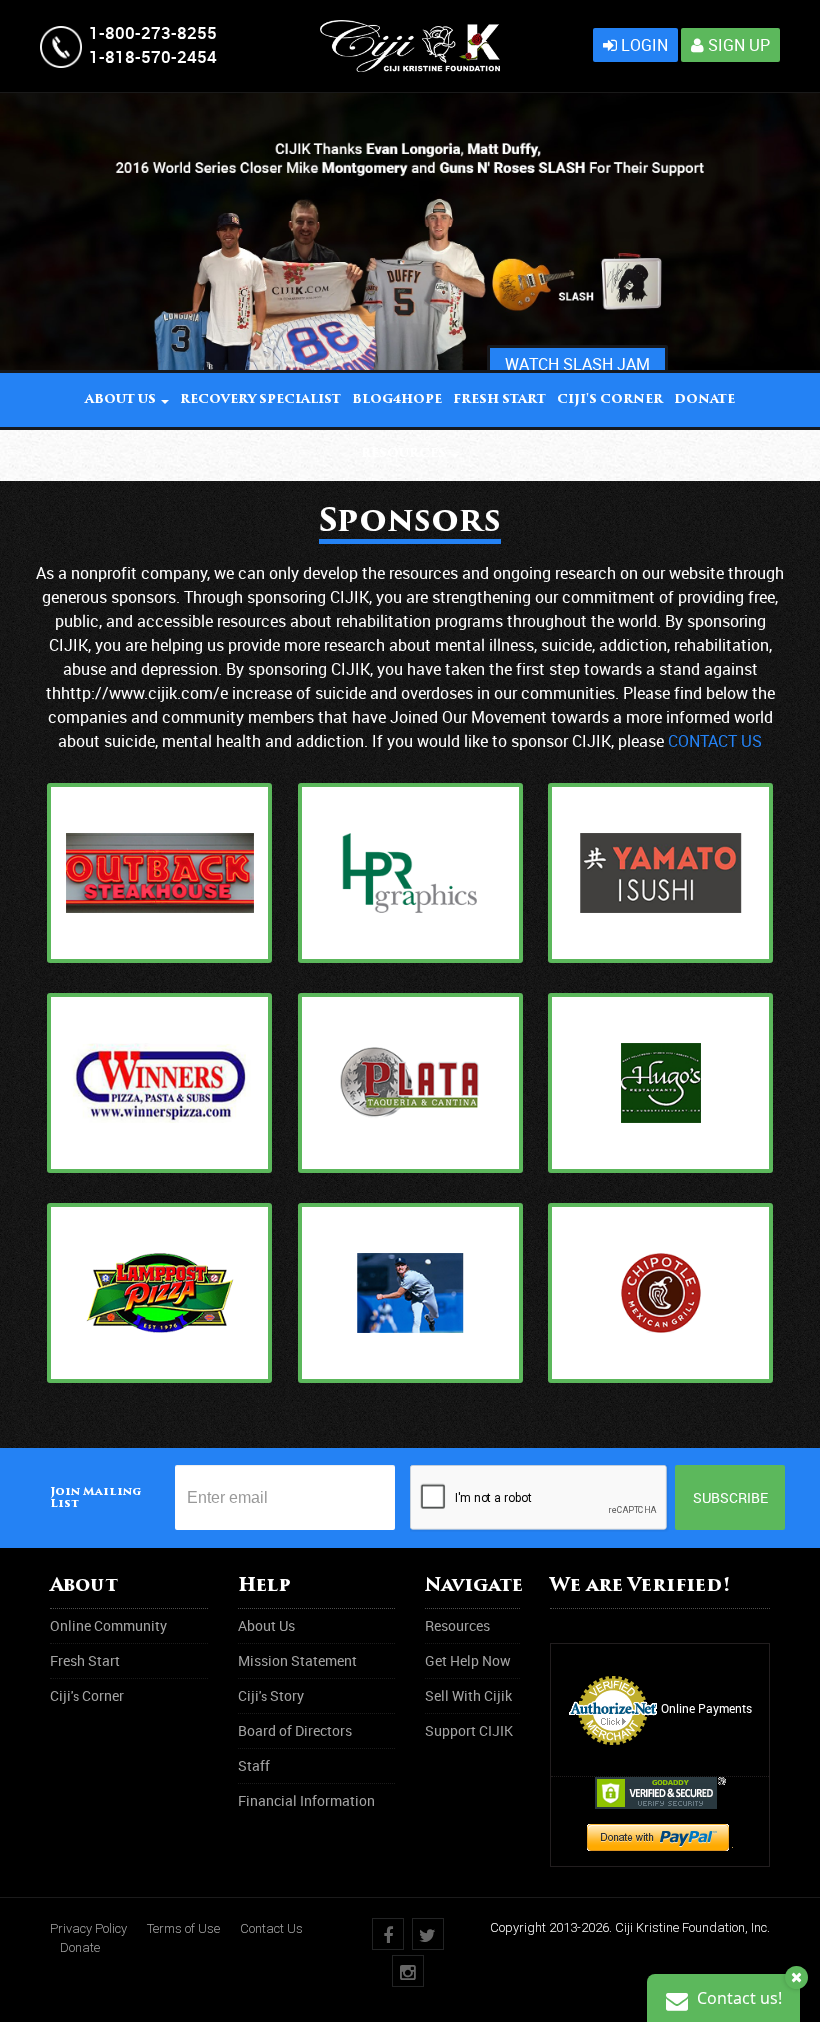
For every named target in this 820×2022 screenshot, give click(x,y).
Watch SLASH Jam (577, 364)
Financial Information (306, 1800)
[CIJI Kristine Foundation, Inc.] (410, 30)
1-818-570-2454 (153, 56)
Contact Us (271, 1928)
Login (642, 45)
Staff (254, 1765)
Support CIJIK (469, 1730)
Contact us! (737, 1998)
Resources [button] (405, 454)
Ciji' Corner (610, 400)
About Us (266, 1625)
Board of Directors (295, 1730)
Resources (457, 1625)
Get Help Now (468, 1660)
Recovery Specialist (260, 400)
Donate (80, 1947)
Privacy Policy (88, 1928)
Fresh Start (499, 400)
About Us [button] (122, 400)
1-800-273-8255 (153, 32)
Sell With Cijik (468, 1695)
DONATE (704, 400)
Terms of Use (183, 1928)
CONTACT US (715, 741)
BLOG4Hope (397, 400)
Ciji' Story (271, 1695)
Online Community (108, 1625)
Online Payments (706, 1708)
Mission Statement (297, 1660)
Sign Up (737, 45)
